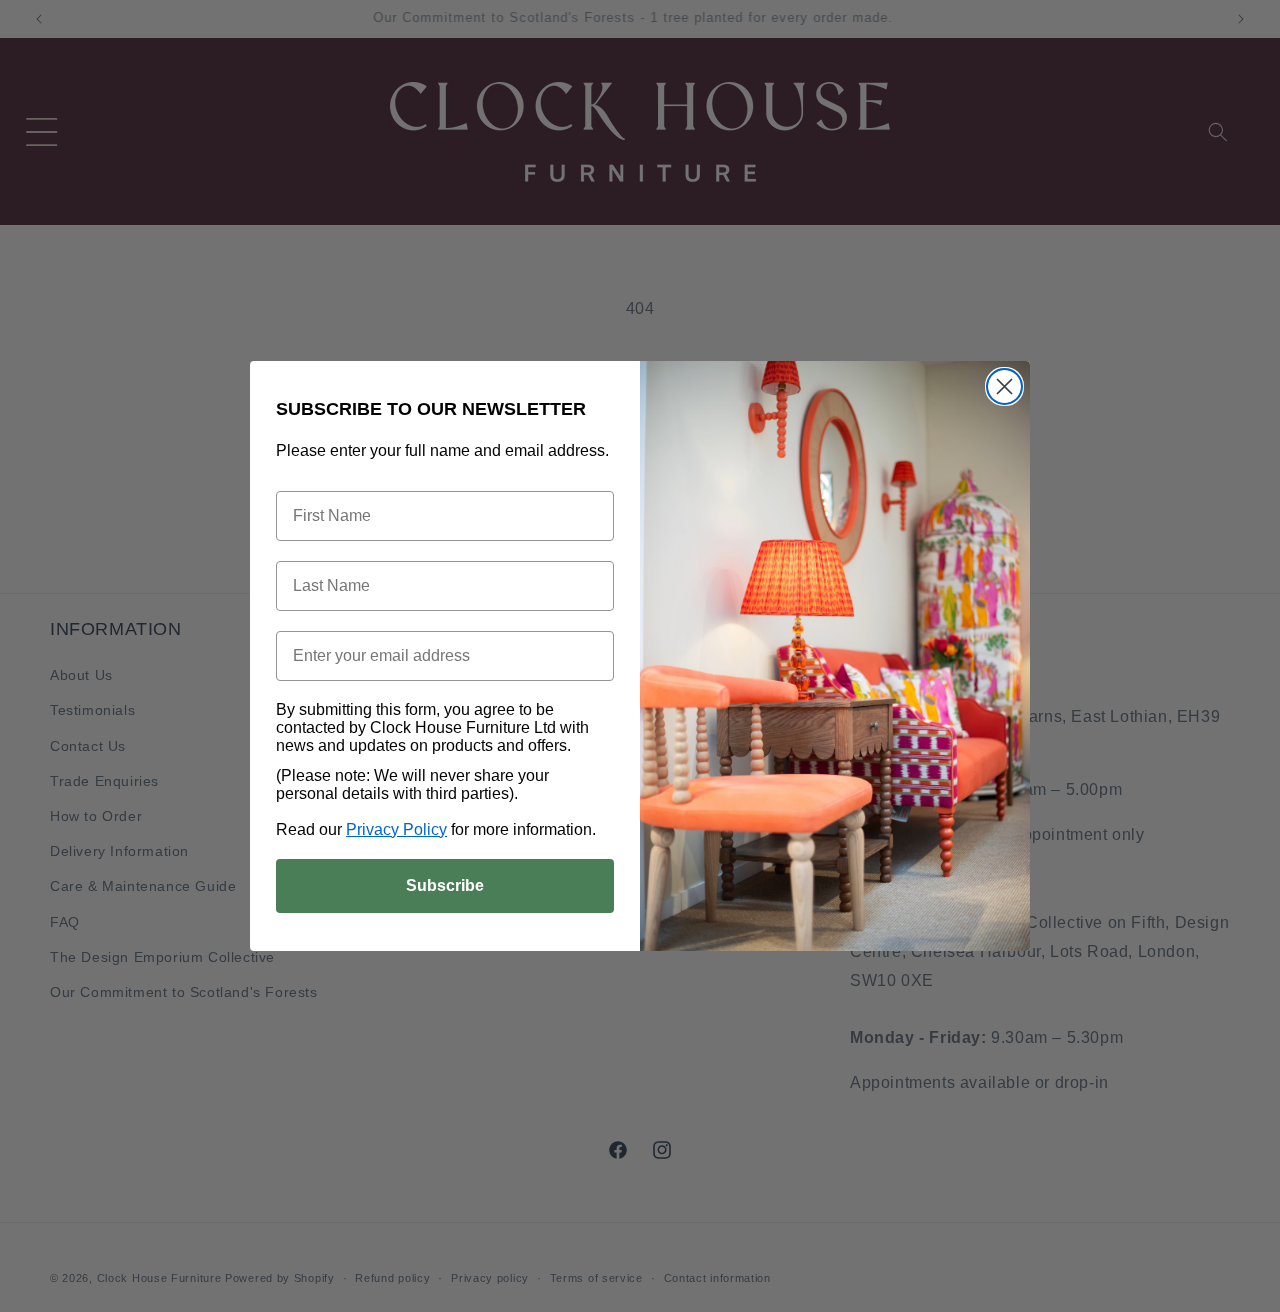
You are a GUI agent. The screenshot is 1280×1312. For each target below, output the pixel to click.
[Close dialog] (1004, 386)
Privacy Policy (396, 829)
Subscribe (445, 885)
